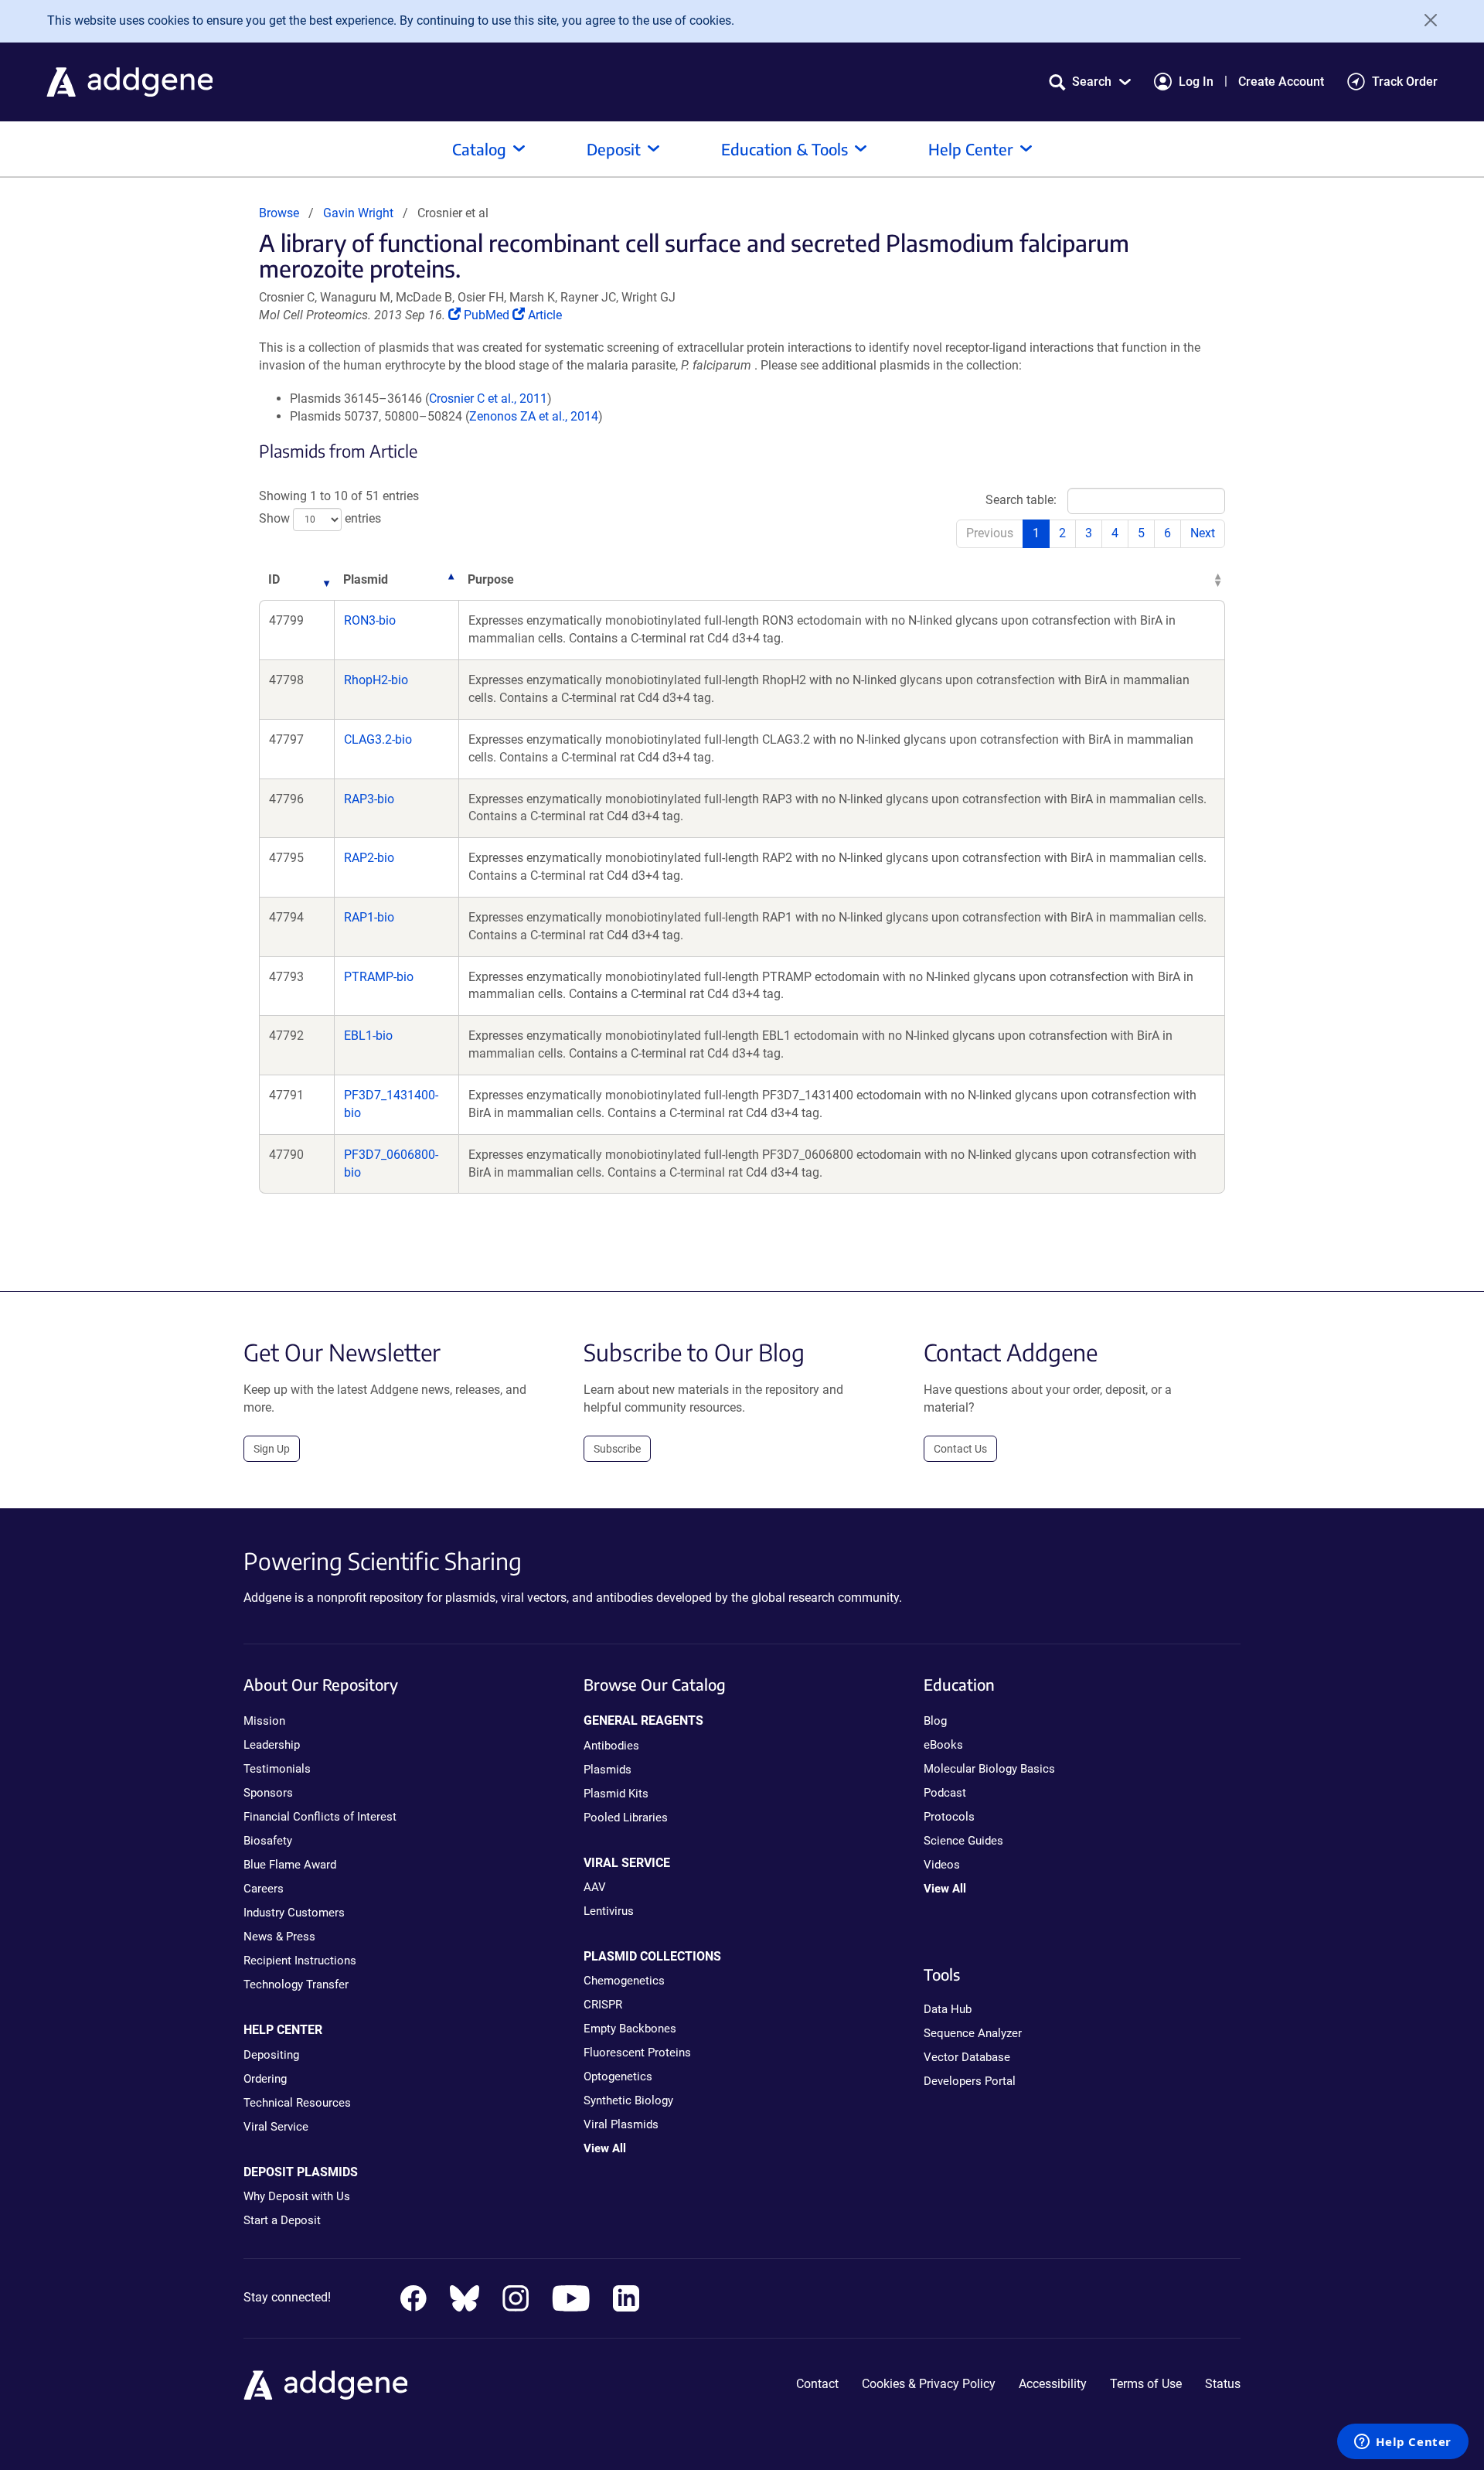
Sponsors (268, 1793)
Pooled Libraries (626, 1818)
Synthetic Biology (628, 2100)
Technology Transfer (296, 1985)
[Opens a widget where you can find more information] (1403, 2443)
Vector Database (967, 2057)
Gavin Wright (358, 213)
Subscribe (617, 1449)
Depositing (271, 2055)
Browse (279, 213)
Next (1203, 533)
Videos (942, 1865)
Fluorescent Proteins (637, 2053)
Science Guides (963, 1841)
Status (1223, 2384)
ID (274, 579)
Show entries (320, 518)
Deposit (614, 149)
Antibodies (611, 1746)
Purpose (491, 579)
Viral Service (276, 2127)
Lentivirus (609, 1911)
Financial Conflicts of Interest (320, 1817)
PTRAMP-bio (379, 977)
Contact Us (960, 1449)
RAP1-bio (369, 917)
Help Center (971, 149)
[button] (1090, 82)
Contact (817, 2384)
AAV (595, 1887)
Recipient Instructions (300, 1961)
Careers (264, 1889)
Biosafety (268, 1841)
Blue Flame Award (290, 1865)
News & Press (279, 1937)
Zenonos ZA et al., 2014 (534, 416)
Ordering (265, 2079)
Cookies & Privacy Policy (929, 2384)
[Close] (1425, 20)
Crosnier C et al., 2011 (488, 399)
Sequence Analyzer (973, 2033)
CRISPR (603, 2005)
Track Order (1405, 82)
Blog (935, 1721)
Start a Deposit (282, 2220)
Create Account (1281, 82)
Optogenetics (618, 2077)
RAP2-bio (369, 858)
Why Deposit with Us (297, 2196)
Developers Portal (970, 2081)
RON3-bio (370, 620)
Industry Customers (294, 1913)
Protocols (949, 1817)
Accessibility (1053, 2384)
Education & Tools (785, 149)
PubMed (488, 315)
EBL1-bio (368, 1036)
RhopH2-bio (376, 680)
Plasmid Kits (616, 1794)
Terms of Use (1146, 2384)
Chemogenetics (624, 1981)
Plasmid (366, 579)
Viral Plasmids (621, 2124)
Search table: (1021, 500)
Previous (990, 533)
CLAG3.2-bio (378, 739)
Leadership (272, 1745)
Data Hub (948, 2009)
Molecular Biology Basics (989, 1769)
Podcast (945, 1793)
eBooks (943, 1745)
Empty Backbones (630, 2029)
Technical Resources (297, 2103)
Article (545, 315)
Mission (264, 1721)
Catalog (479, 149)
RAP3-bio (369, 799)
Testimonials (277, 1769)
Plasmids (608, 1770)
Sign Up (272, 1449)
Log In (1196, 82)
